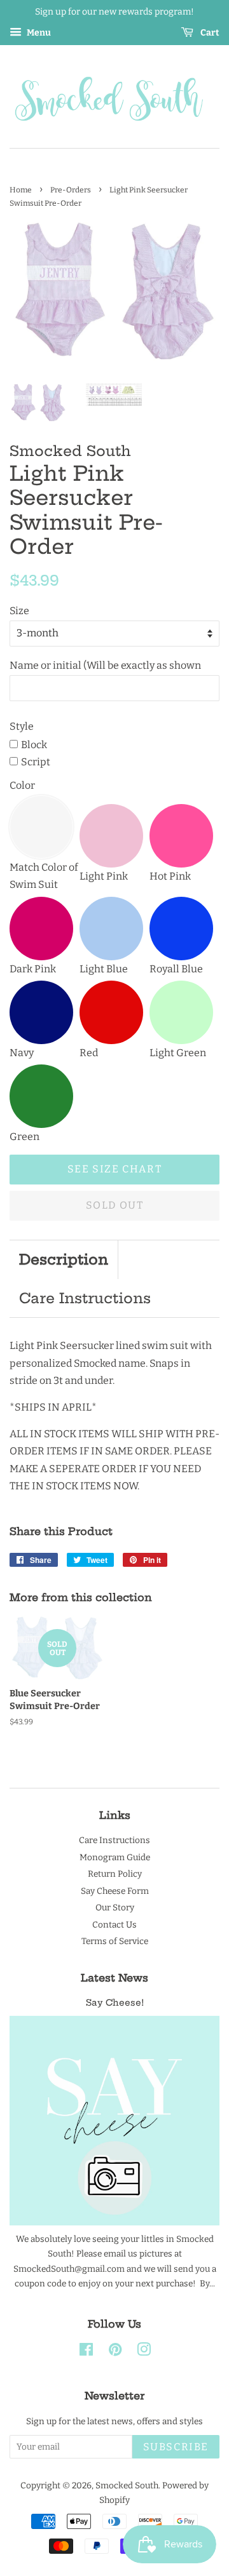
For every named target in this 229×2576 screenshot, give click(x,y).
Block (34, 745)
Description (64, 1259)
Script (36, 762)
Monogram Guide (115, 1857)
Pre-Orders (71, 190)
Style (22, 726)
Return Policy (115, 1874)
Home (21, 190)
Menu (38, 33)
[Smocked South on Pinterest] (115, 2352)
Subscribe (176, 2447)
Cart (209, 33)
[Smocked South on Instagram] (144, 2352)
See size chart (114, 1169)
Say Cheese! (115, 2003)
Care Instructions (85, 1298)
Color (22, 785)
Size (19, 611)
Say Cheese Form (115, 1891)
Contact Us (114, 1925)
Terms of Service (115, 1941)
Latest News (114, 1978)
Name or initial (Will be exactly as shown (105, 665)
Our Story (115, 1908)
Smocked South (127, 2485)
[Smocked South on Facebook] (86, 2352)
